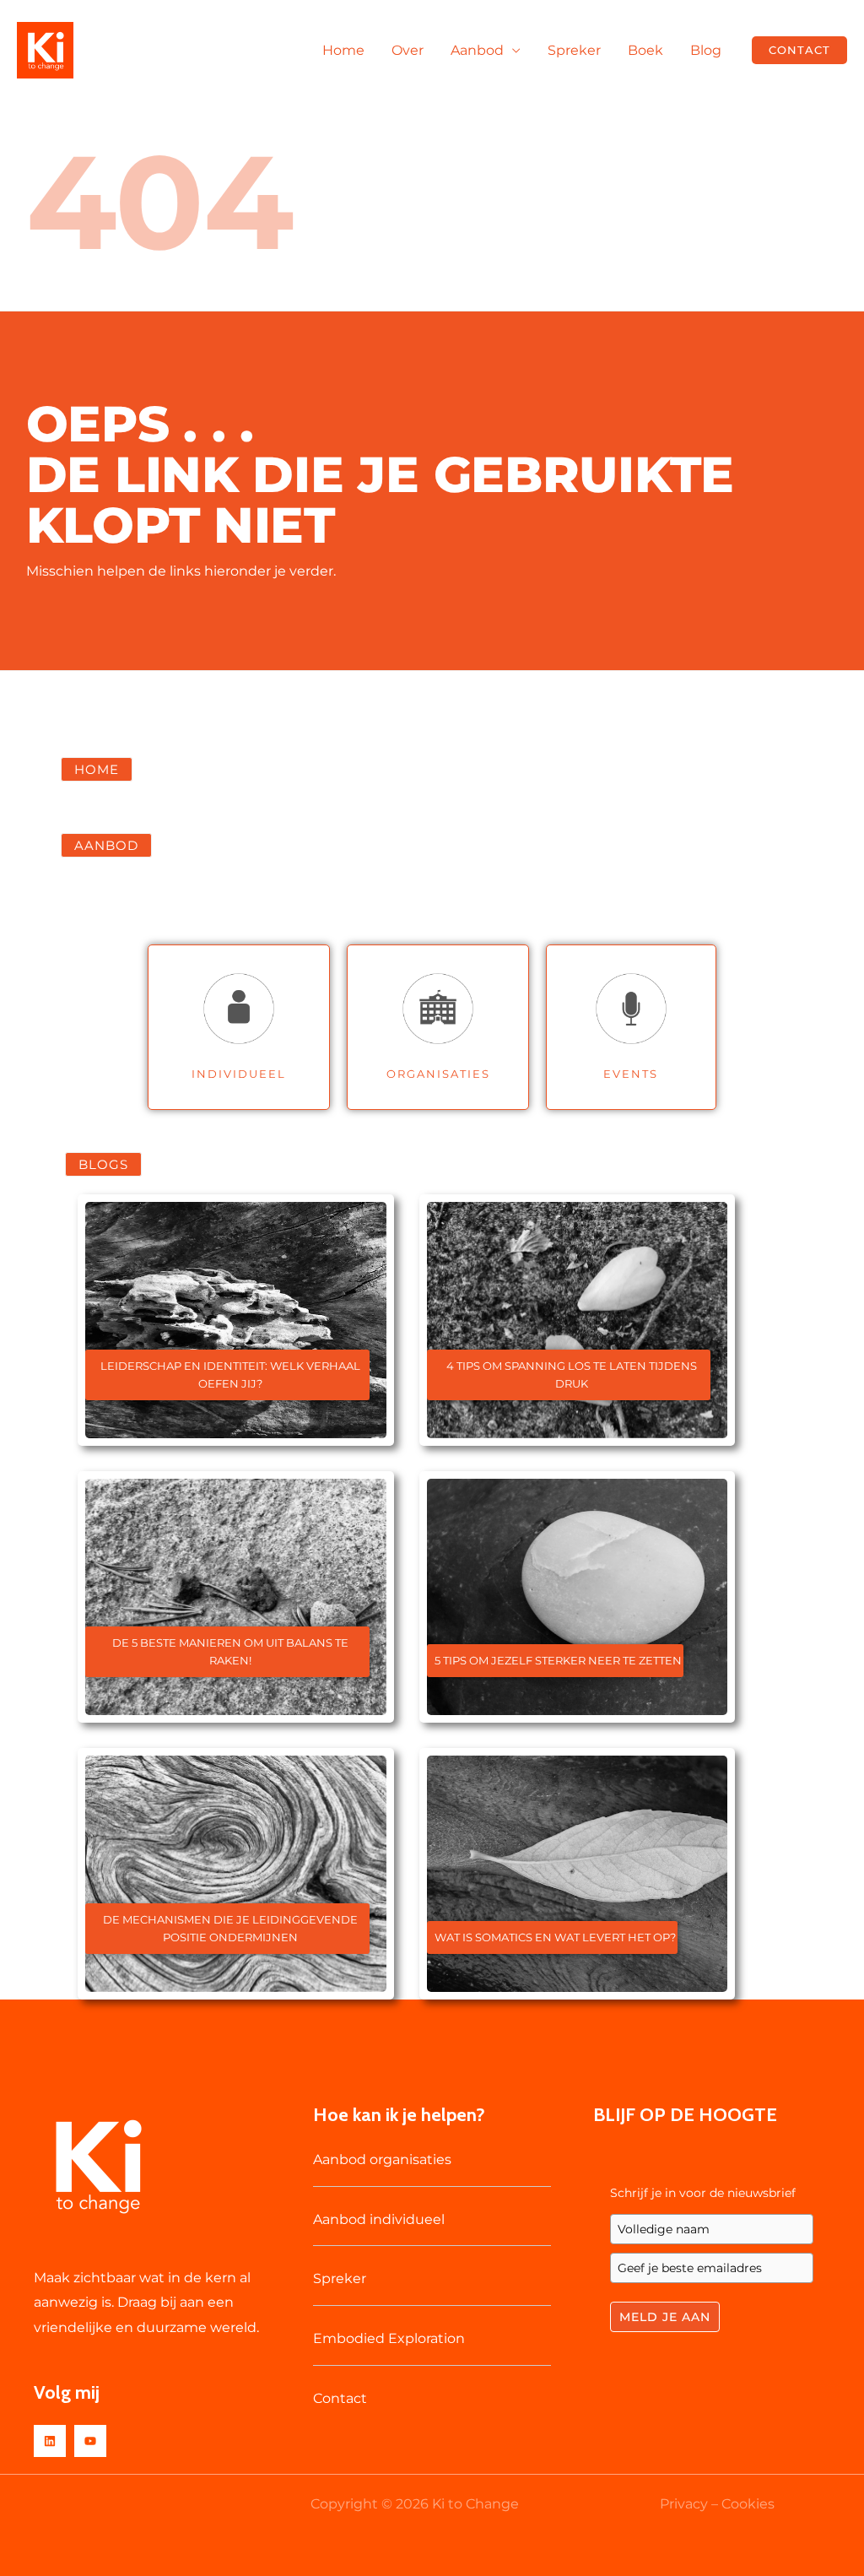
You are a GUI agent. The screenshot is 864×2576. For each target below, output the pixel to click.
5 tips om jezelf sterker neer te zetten (558, 1660)
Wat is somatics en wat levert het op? (555, 1937)
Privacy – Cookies (717, 2504)
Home (343, 50)
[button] (799, 50)
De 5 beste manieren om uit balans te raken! (230, 1651)
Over (408, 50)
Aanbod (477, 50)
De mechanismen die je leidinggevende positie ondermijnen (230, 1928)
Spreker (574, 50)
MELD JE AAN (665, 2317)
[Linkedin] (50, 2441)
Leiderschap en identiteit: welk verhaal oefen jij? (230, 1375)
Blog (706, 50)
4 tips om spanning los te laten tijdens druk (572, 1375)
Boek (645, 50)
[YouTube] (90, 2441)
